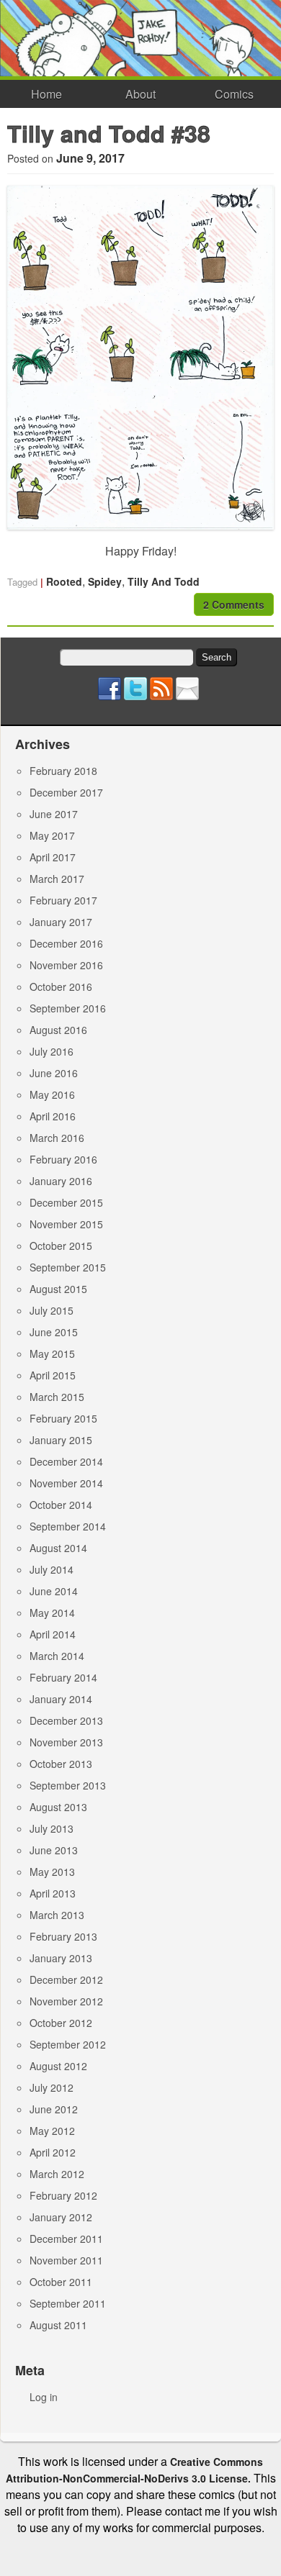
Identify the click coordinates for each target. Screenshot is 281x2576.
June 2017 (54, 814)
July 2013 (52, 1828)
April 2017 (53, 857)
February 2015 (63, 1418)
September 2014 (68, 1526)
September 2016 (68, 1008)
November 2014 (66, 1483)
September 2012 (68, 2044)
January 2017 (61, 922)
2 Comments (234, 604)
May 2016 (52, 1094)
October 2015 (61, 1246)
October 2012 (61, 2023)
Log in (44, 2397)
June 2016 (54, 1073)
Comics (234, 94)
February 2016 (63, 1159)
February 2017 (63, 900)
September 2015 (68, 1267)
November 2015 (66, 1224)
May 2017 (52, 835)
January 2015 (61, 1440)
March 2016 (57, 1138)
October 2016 (61, 987)
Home (46, 94)
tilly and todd (164, 581)
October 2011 (61, 2282)
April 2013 (53, 1893)
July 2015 (52, 1310)
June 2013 (54, 1850)
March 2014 (57, 1656)
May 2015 (52, 1353)
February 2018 (63, 771)
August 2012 (58, 2066)
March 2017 (57, 879)
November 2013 (66, 1742)
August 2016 (58, 1030)
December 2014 (66, 1461)
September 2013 (68, 1785)
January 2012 (61, 2217)
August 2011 (58, 2325)
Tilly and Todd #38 (109, 133)
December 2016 (66, 943)
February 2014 (63, 1677)
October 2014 (61, 1505)
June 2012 (54, 2109)
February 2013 (63, 1936)
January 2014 (61, 1699)
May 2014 (52, 1613)
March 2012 (57, 2174)
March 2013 (57, 1915)
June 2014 (54, 1591)
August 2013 (58, 1807)
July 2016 (52, 1051)
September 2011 (68, 2303)
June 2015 (54, 1332)
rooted (64, 581)
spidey (105, 581)
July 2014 (52, 1569)
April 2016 (53, 1116)
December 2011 (66, 2239)
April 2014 (53, 1634)
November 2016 (66, 965)
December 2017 (66, 792)
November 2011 (66, 2260)
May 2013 (52, 1872)
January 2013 (61, 1958)
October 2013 (61, 1764)
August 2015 (58, 1289)
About (140, 94)
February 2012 (63, 2195)
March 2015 (57, 1397)
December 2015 (66, 1202)
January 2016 (61, 1181)
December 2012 (66, 1979)
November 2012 (66, 2001)
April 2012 (53, 2152)
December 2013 (66, 1720)
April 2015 (53, 1375)
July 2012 (52, 2087)
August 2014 (58, 1548)
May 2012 (52, 2131)
